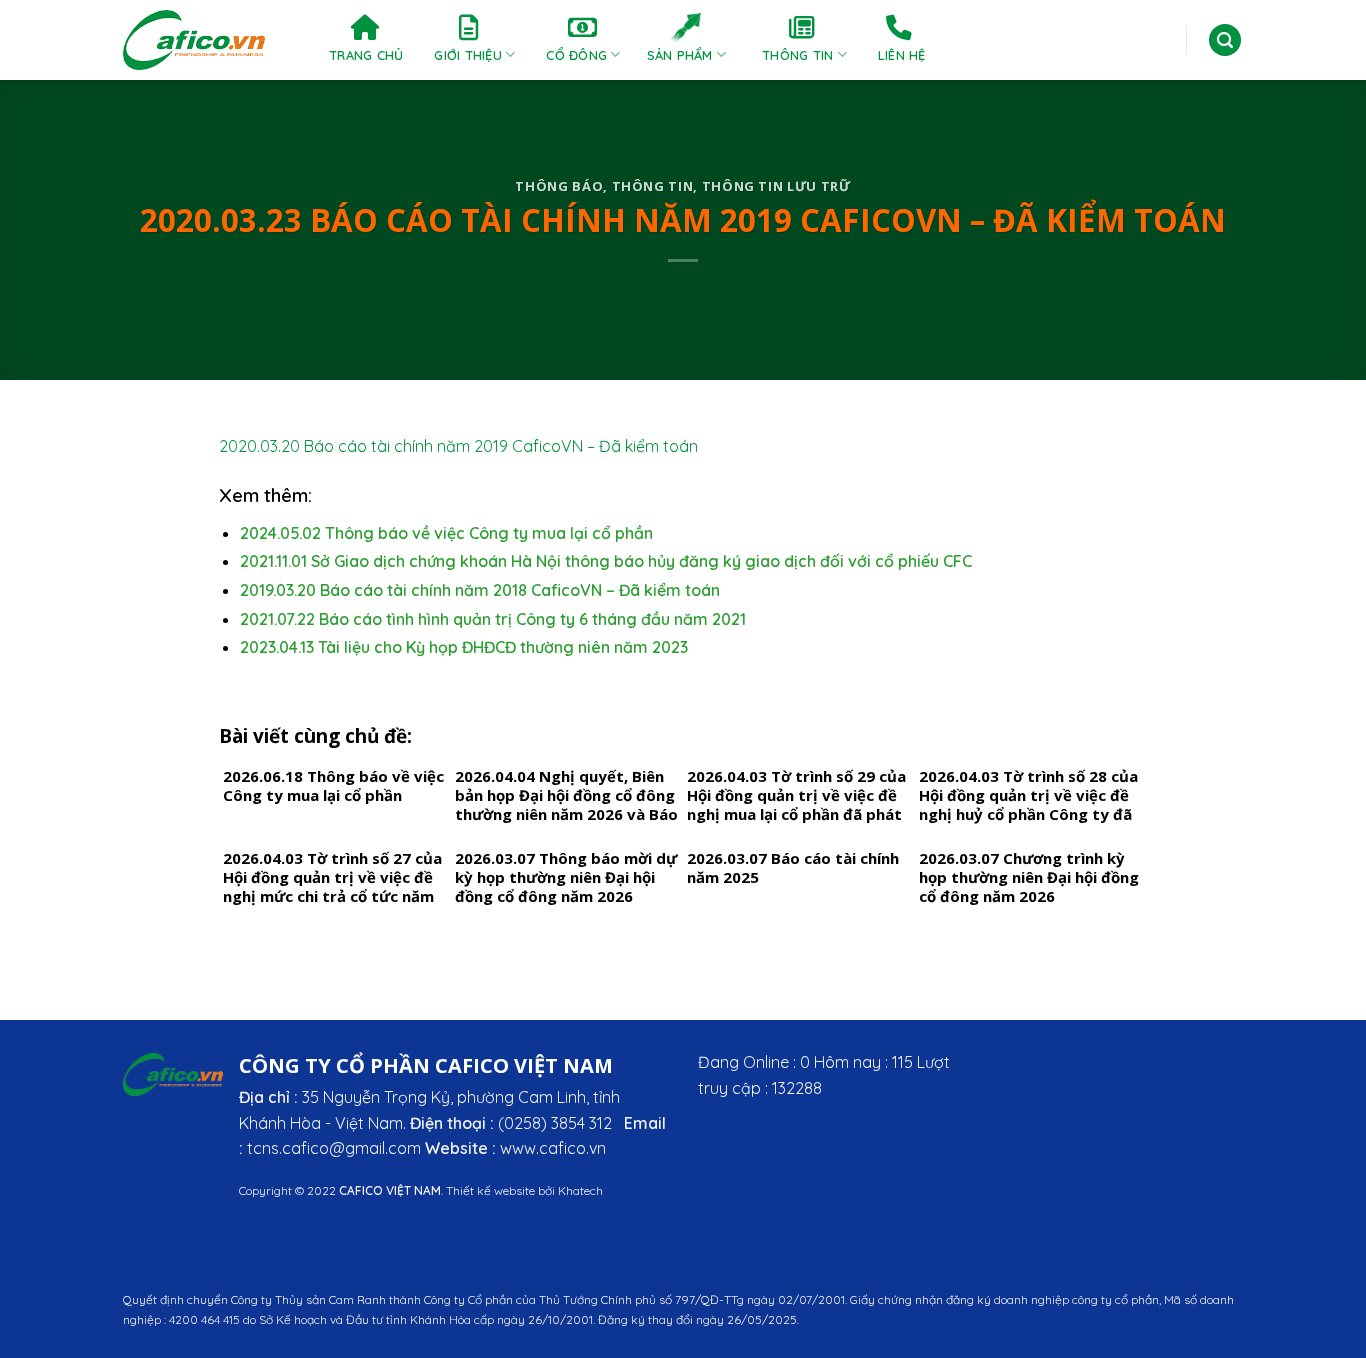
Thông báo (559, 186)
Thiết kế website (490, 1190)
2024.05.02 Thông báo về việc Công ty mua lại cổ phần (446, 533)
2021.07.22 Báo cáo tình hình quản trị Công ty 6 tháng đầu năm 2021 (493, 619)
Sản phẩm (680, 55)
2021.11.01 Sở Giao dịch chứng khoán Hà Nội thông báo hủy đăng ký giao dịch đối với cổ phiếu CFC (606, 561)
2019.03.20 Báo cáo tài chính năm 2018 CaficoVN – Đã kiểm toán (480, 590)
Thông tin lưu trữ (776, 186)
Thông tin (653, 186)
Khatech (580, 1190)
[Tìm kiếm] (1225, 40)
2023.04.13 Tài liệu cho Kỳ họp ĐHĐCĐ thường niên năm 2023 (464, 647)
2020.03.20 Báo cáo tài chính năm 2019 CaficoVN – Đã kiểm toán (458, 446)
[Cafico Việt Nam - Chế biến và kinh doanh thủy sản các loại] (195, 40)
